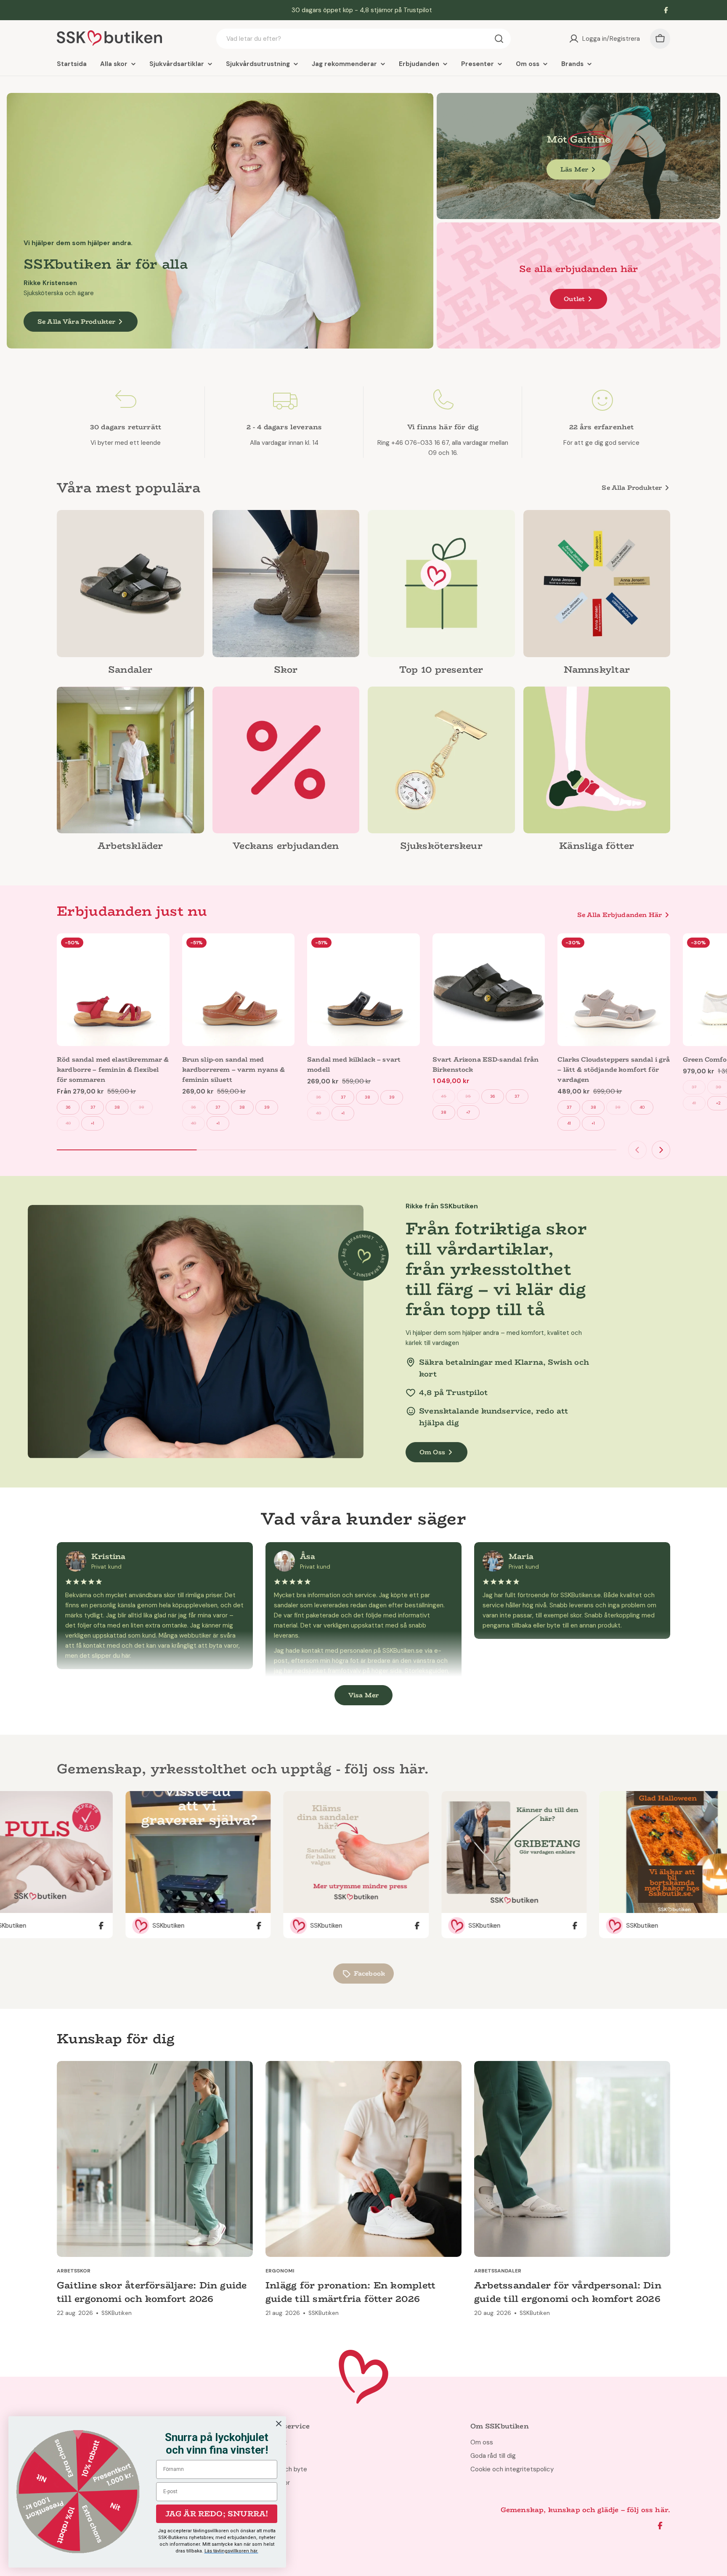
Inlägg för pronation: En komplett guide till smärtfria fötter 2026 (350, 2292)
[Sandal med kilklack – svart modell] (363, 990)
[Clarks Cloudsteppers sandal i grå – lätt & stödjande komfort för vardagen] (614, 990)
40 (68, 1123)
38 (117, 1107)
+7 (468, 1112)
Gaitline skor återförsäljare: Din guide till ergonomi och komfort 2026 (152, 2292)
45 (444, 1096)
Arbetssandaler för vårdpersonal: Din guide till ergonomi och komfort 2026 (568, 2292)
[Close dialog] (279, 2424)
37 (93, 1107)
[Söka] (499, 39)
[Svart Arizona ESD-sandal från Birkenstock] (489, 990)
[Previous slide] (637, 1150)
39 (141, 1107)
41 (569, 1123)
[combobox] (363, 39)
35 (468, 1096)
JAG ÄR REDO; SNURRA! (217, 2514)
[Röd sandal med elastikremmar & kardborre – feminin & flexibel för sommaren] (113, 990)
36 (68, 1107)
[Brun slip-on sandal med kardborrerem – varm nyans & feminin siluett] (239, 990)
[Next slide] (661, 1150)
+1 (93, 1123)
